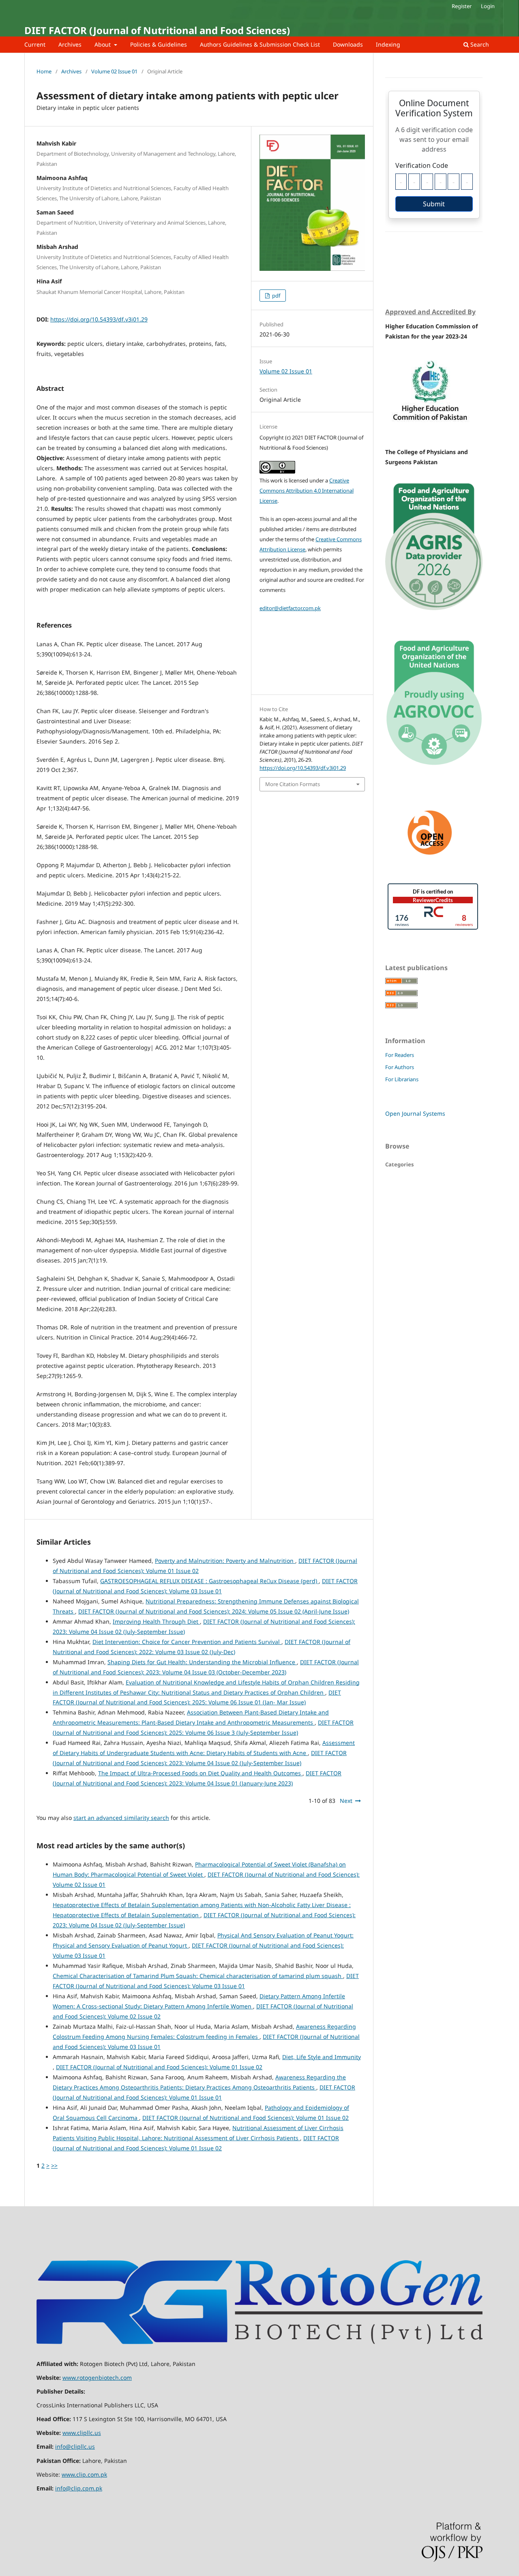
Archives (70, 44)
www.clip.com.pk (84, 2474)
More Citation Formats (293, 784)
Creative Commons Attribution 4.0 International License (307, 491)
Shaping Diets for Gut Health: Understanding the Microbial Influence (202, 1662)
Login (488, 6)
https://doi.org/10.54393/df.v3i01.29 (99, 319)
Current (35, 44)
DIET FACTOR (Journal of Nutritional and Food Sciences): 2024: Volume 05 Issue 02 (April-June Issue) (214, 1611)
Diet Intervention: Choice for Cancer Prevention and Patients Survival (187, 1642)
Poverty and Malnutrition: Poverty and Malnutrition (225, 1561)
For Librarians (402, 1079)
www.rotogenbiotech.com (97, 2378)
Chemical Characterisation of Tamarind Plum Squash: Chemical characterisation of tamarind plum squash (198, 1976)
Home (44, 71)
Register (462, 6)
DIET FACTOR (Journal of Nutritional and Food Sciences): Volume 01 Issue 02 (159, 2067)
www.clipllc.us (82, 2433)
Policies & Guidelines (159, 44)
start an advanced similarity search (121, 1818)
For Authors (400, 1067)
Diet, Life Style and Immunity (322, 2057)
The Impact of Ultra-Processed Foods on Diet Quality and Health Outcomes (200, 1773)
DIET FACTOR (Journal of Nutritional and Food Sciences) (157, 30)
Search (479, 44)
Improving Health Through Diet (156, 1621)
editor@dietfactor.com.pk (290, 608)
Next (346, 1801)
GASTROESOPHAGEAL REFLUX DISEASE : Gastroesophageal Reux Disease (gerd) (209, 1581)
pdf (276, 296)
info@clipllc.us (75, 2446)
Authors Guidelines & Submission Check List (260, 44)
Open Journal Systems (415, 1113)
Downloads (348, 44)
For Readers (400, 1055)
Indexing (388, 44)
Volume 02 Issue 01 (114, 71)
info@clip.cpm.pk (79, 2488)
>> (54, 2166)
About (103, 44)
